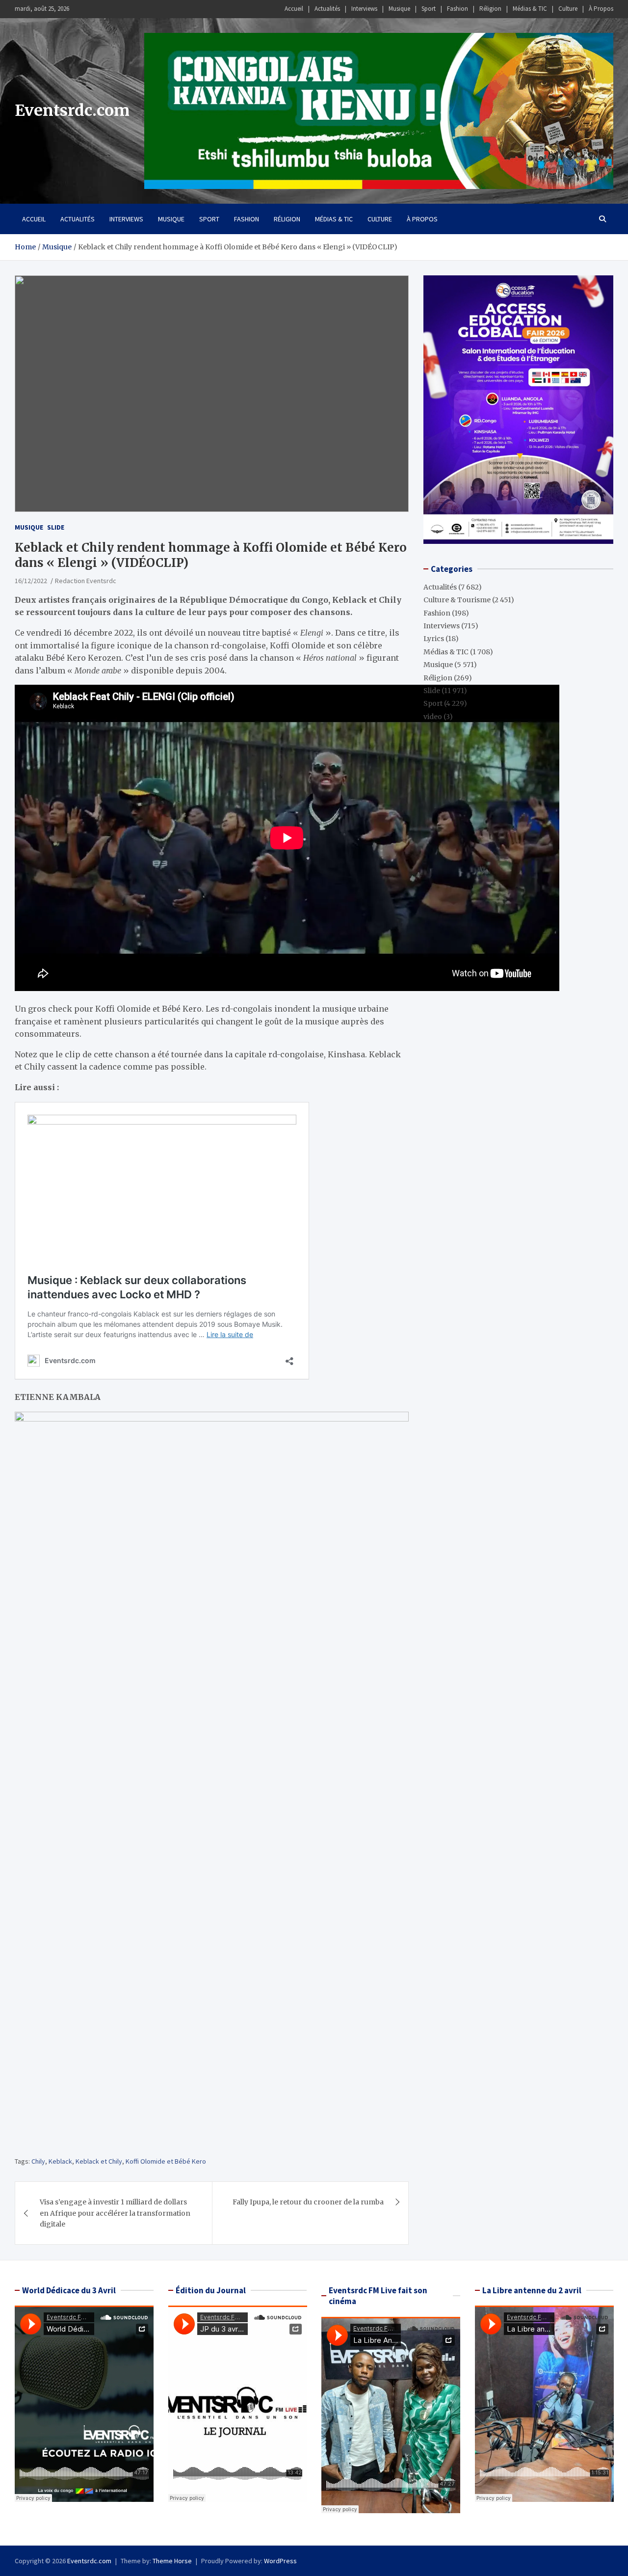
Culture (568, 9)
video (433, 717)
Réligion (490, 9)
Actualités (327, 9)
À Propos (601, 9)
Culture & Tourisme (457, 600)
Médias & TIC (530, 9)
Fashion (458, 9)
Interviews (364, 9)
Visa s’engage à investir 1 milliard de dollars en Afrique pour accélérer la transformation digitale (115, 2213)
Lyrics (434, 639)
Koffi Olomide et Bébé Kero (166, 2161)
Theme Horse (172, 2561)
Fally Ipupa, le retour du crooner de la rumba (308, 2202)
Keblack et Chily (99, 2161)
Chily (38, 2161)
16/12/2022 (31, 581)
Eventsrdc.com (72, 110)
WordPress (280, 2561)
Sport (429, 9)
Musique (399, 9)
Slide (56, 527)
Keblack (60, 2161)
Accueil (294, 9)
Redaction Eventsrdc (86, 581)
